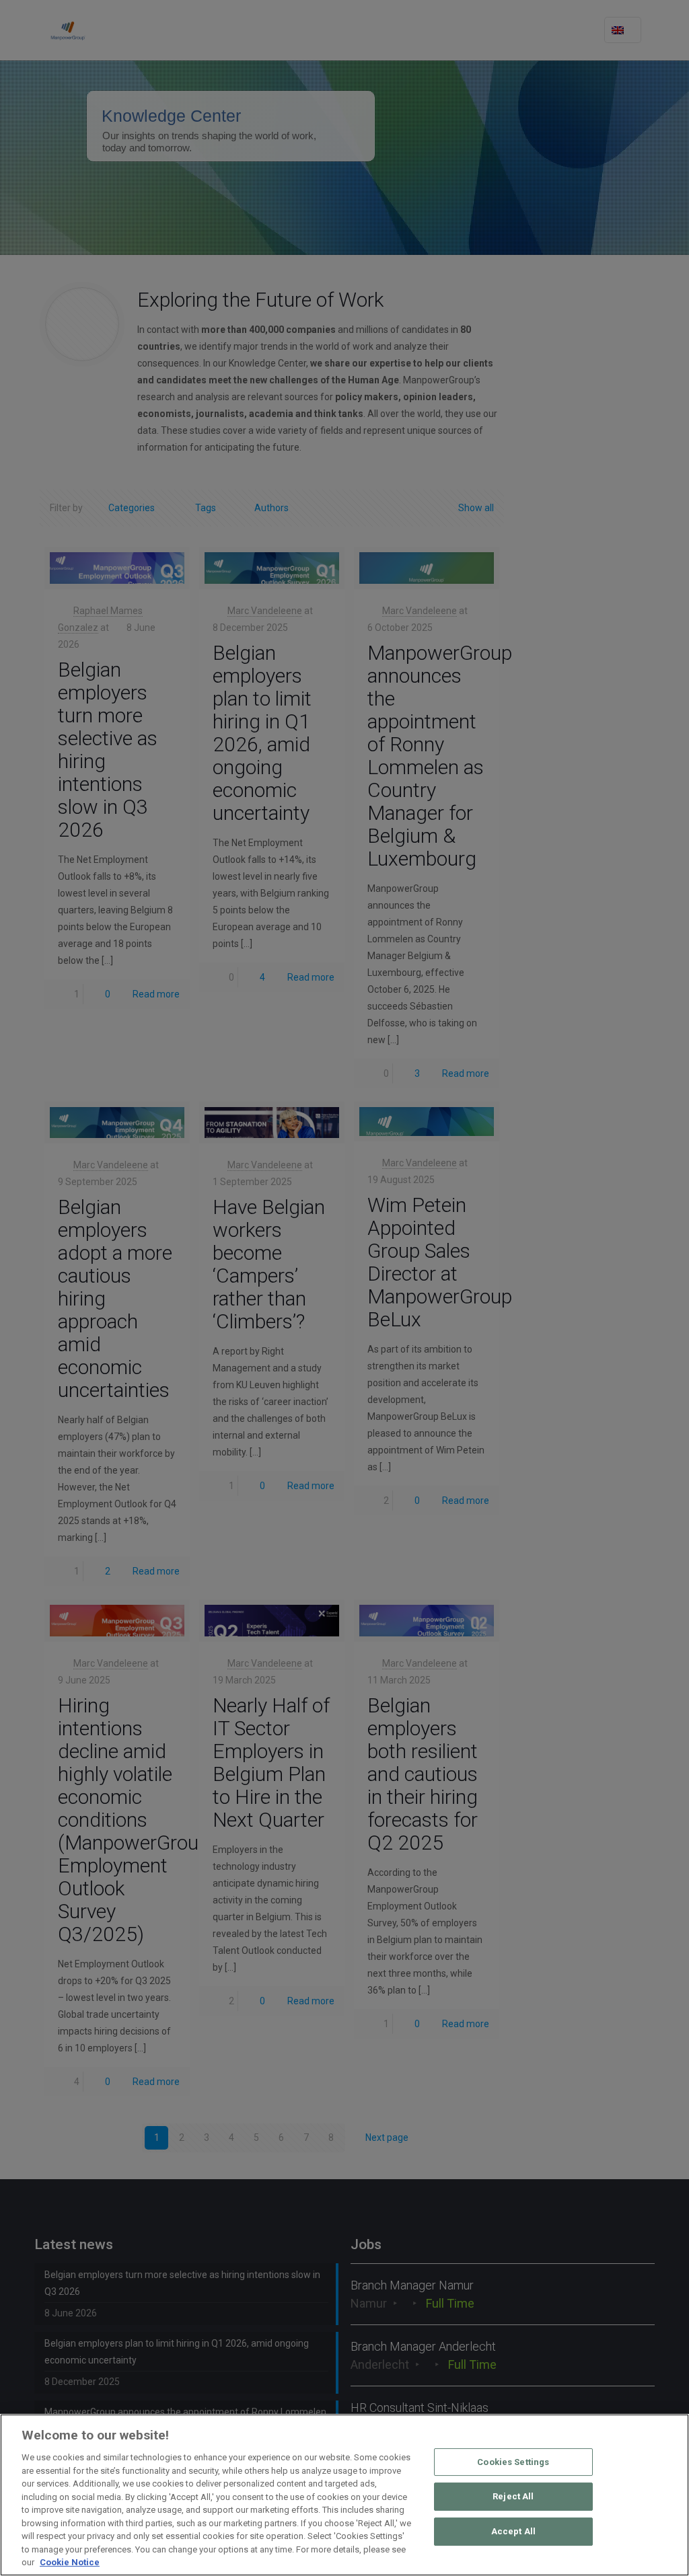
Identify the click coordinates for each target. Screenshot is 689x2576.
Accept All (513, 2531)
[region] (344, 2495)
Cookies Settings (513, 2462)
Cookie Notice (70, 2562)
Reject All (513, 2496)
